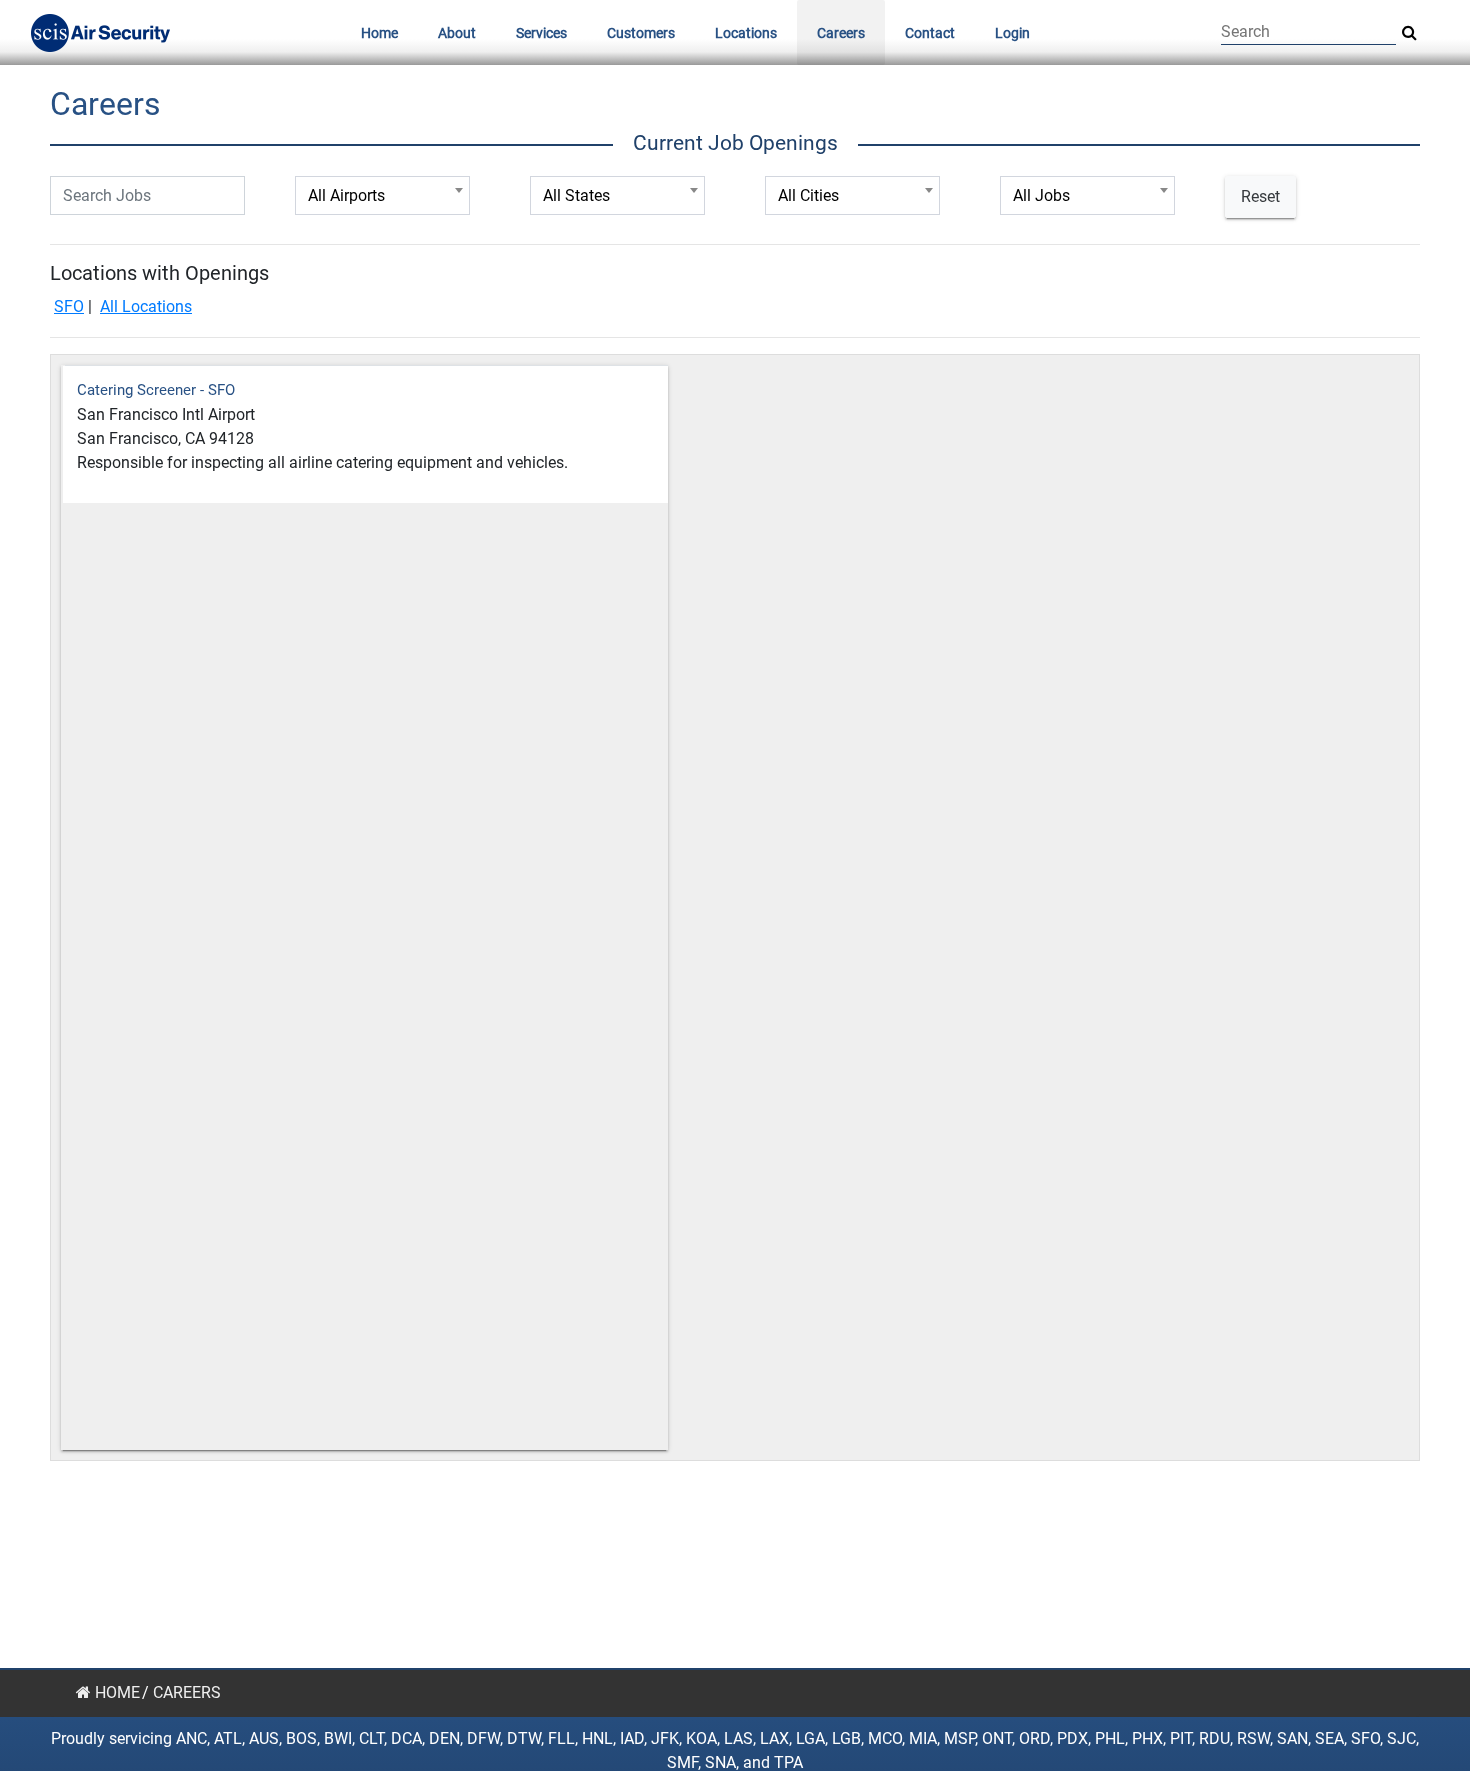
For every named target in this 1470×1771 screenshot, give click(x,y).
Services (541, 33)
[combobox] (383, 195)
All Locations (146, 306)
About (457, 33)
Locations (746, 33)
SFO (69, 306)
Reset (1260, 196)
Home (379, 33)
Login (1012, 33)
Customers (641, 33)
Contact (930, 33)
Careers (841, 33)
